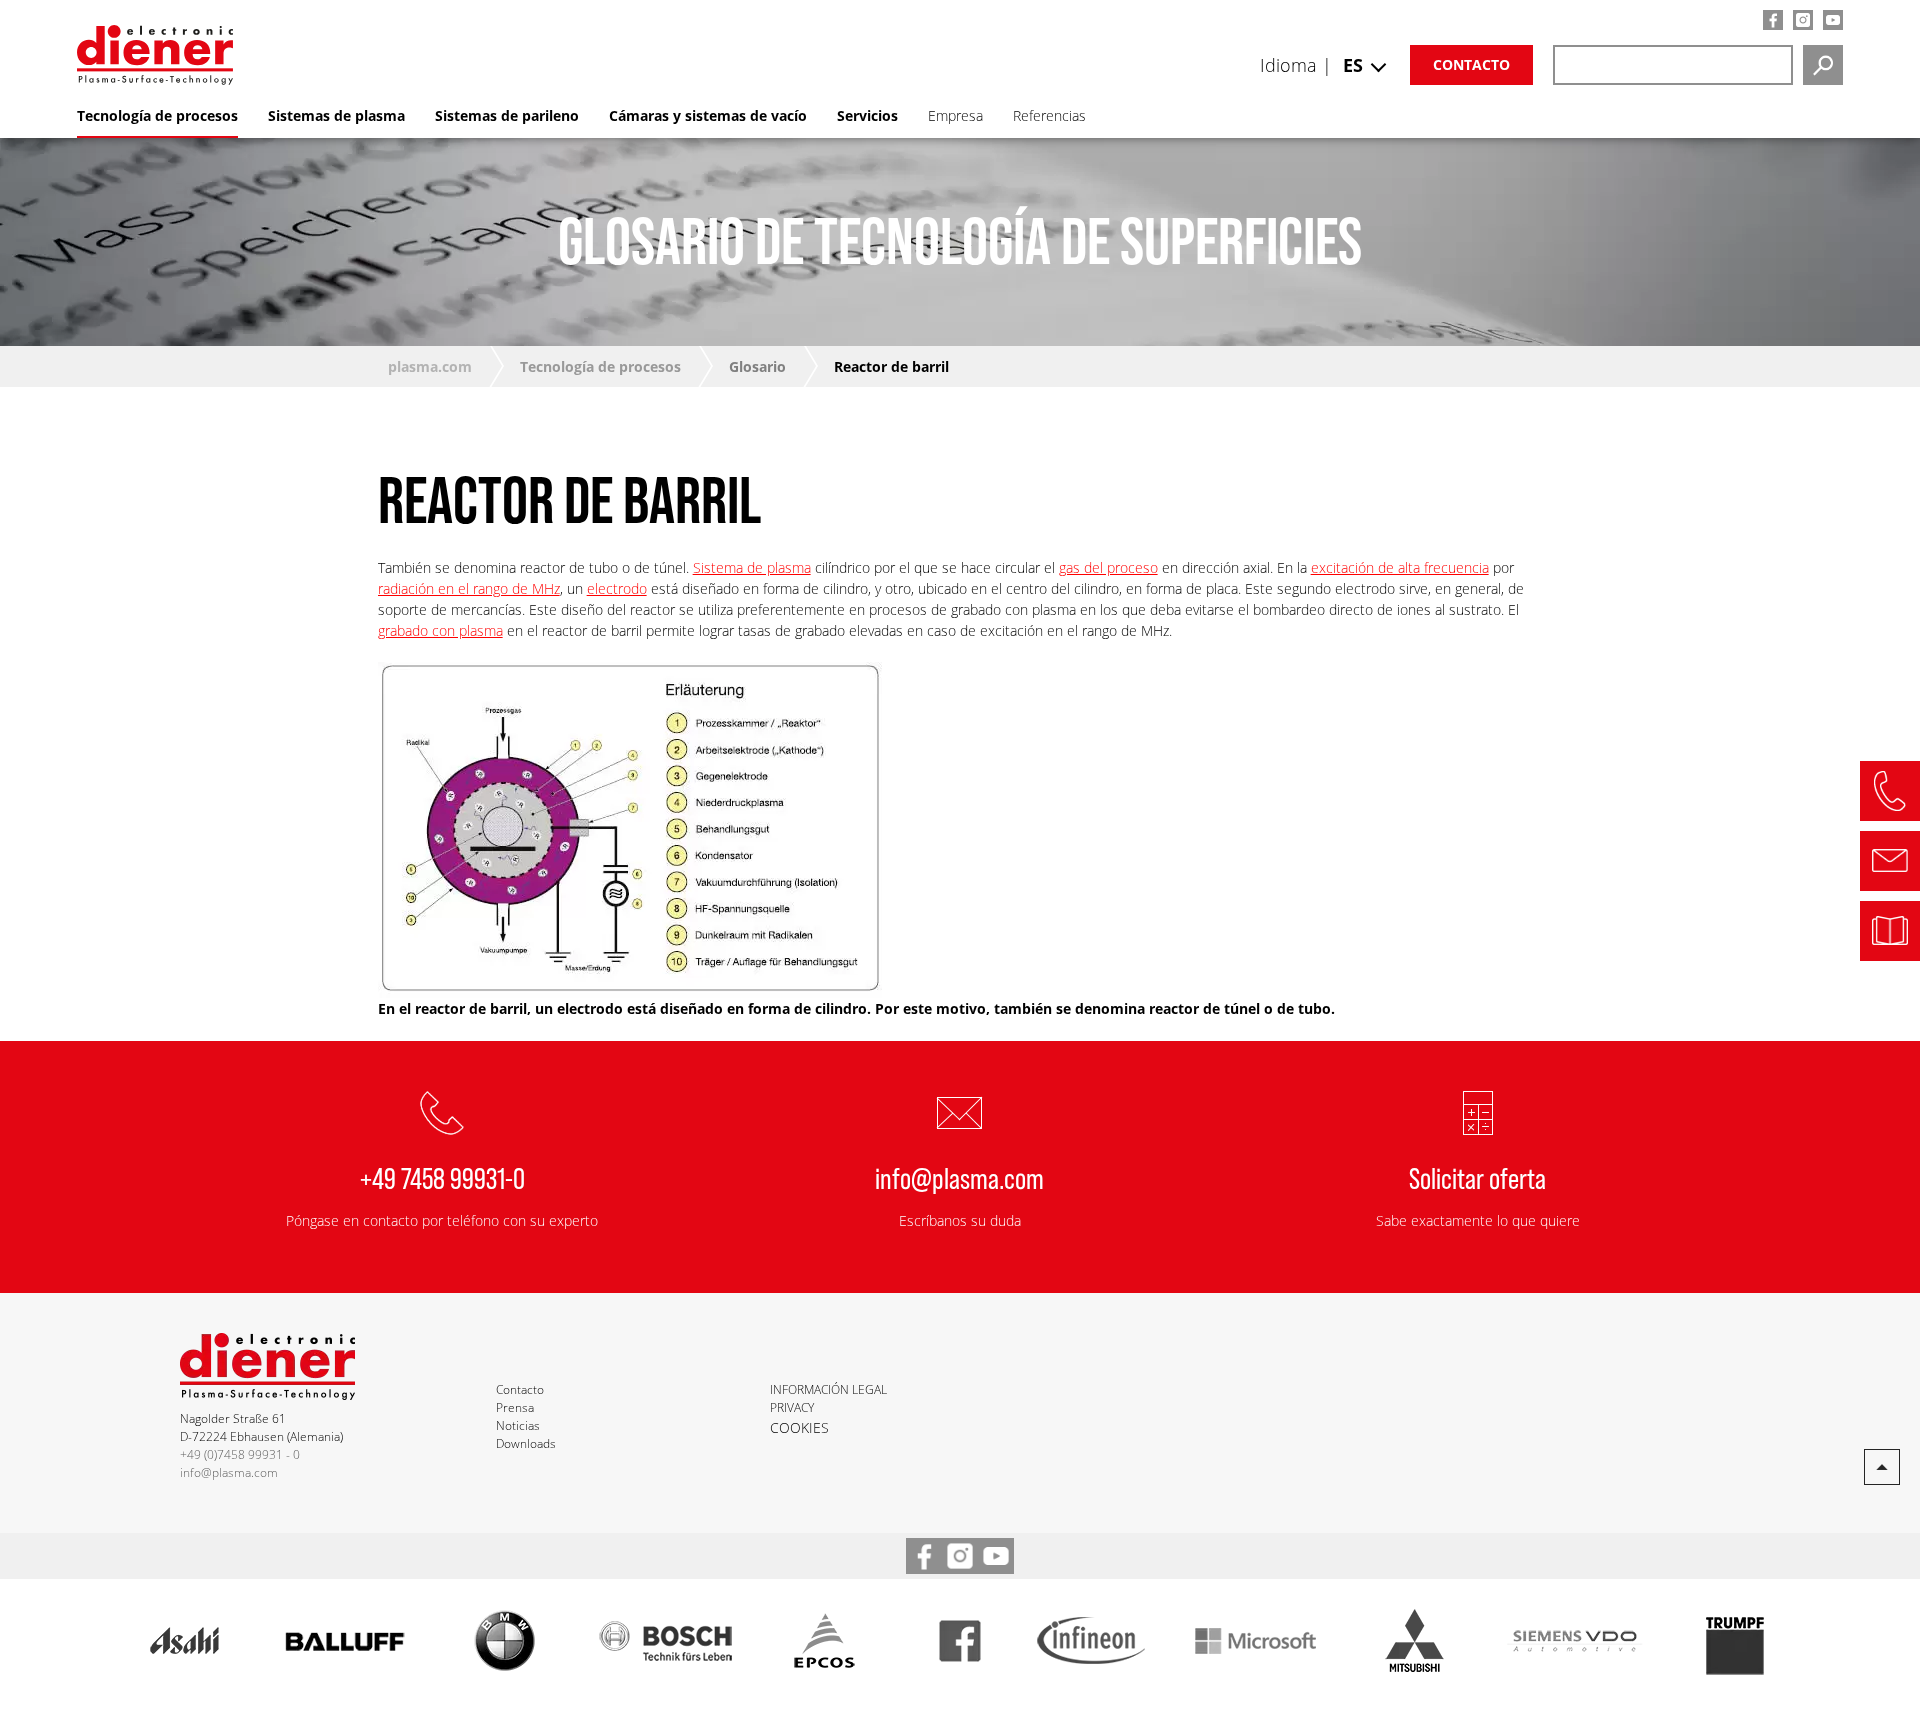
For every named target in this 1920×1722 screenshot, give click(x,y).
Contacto (1471, 64)
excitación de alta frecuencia (1400, 567)
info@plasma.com (959, 1177)
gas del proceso (1108, 567)
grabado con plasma (440, 630)
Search (1823, 65)
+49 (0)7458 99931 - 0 (240, 1454)
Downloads (526, 1443)
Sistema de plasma (752, 567)
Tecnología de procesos (600, 366)
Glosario (757, 366)
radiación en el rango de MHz (469, 588)
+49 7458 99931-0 (442, 1177)
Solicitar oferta (1477, 1177)
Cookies (799, 1427)
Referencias (1049, 115)
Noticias (518, 1425)
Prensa (515, 1407)
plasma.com (430, 366)
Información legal (828, 1389)
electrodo (617, 588)
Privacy (792, 1407)
